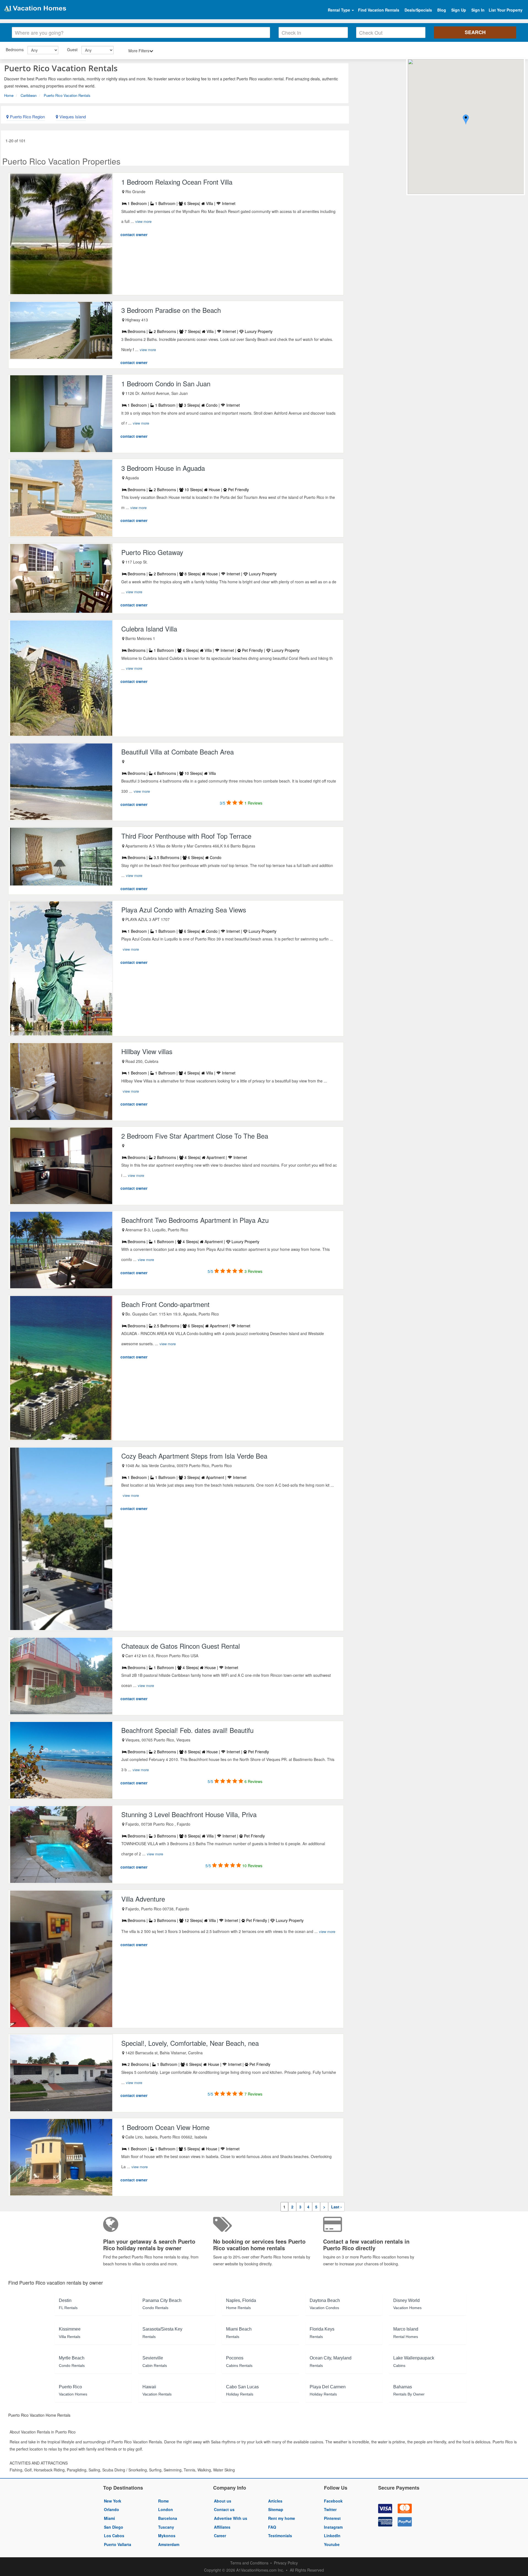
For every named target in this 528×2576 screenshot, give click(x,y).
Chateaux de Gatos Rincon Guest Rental (181, 1646)
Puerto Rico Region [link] (27, 117)
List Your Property (506, 10)
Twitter (330, 2509)
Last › (336, 2207)
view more (143, 221)
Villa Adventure (143, 1899)
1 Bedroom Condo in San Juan (166, 383)
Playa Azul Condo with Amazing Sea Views (184, 910)
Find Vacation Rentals (379, 10)
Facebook (333, 2501)
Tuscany (166, 2527)
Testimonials (280, 2536)
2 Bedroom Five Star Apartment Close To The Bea (195, 1136)
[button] (466, 120)
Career (220, 2536)
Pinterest (332, 2518)
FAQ (272, 2527)
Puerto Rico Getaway (152, 552)
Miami (109, 2518)
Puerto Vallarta (118, 2544)
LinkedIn (332, 2536)
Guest (72, 50)
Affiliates (222, 2527)
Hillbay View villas (147, 1051)
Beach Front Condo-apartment (165, 1304)
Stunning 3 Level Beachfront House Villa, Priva (189, 1814)
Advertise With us (231, 2518)
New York (113, 2501)
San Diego (114, 2527)
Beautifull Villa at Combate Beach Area (178, 752)
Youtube (332, 2544)
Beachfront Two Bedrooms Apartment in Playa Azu (195, 1220)
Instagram (333, 2527)
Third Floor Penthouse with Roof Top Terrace (186, 836)
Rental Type (339, 10)
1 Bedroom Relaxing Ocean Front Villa (177, 182)
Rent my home (282, 2518)
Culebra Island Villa (149, 629)
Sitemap (276, 2509)
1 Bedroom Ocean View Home (165, 2127)
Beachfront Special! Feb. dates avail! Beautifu (187, 1730)
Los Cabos (114, 2536)
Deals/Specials (418, 10)
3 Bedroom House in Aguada (163, 468)
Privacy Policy (286, 2563)
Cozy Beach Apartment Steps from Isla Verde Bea (194, 1456)
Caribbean (29, 95)
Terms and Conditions (249, 2563)
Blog (442, 10)
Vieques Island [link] (72, 117)
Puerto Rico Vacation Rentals (67, 95)
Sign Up (459, 10)
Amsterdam (169, 2544)
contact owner (134, 234)
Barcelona (168, 2518)
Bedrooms (15, 50)
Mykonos (167, 2536)
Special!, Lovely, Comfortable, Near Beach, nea (190, 2043)
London (166, 2509)
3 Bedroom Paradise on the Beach (171, 310)
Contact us (224, 2509)
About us (223, 2501)
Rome (163, 2501)
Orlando (112, 2509)
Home (9, 95)
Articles (275, 2501)
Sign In (478, 10)
